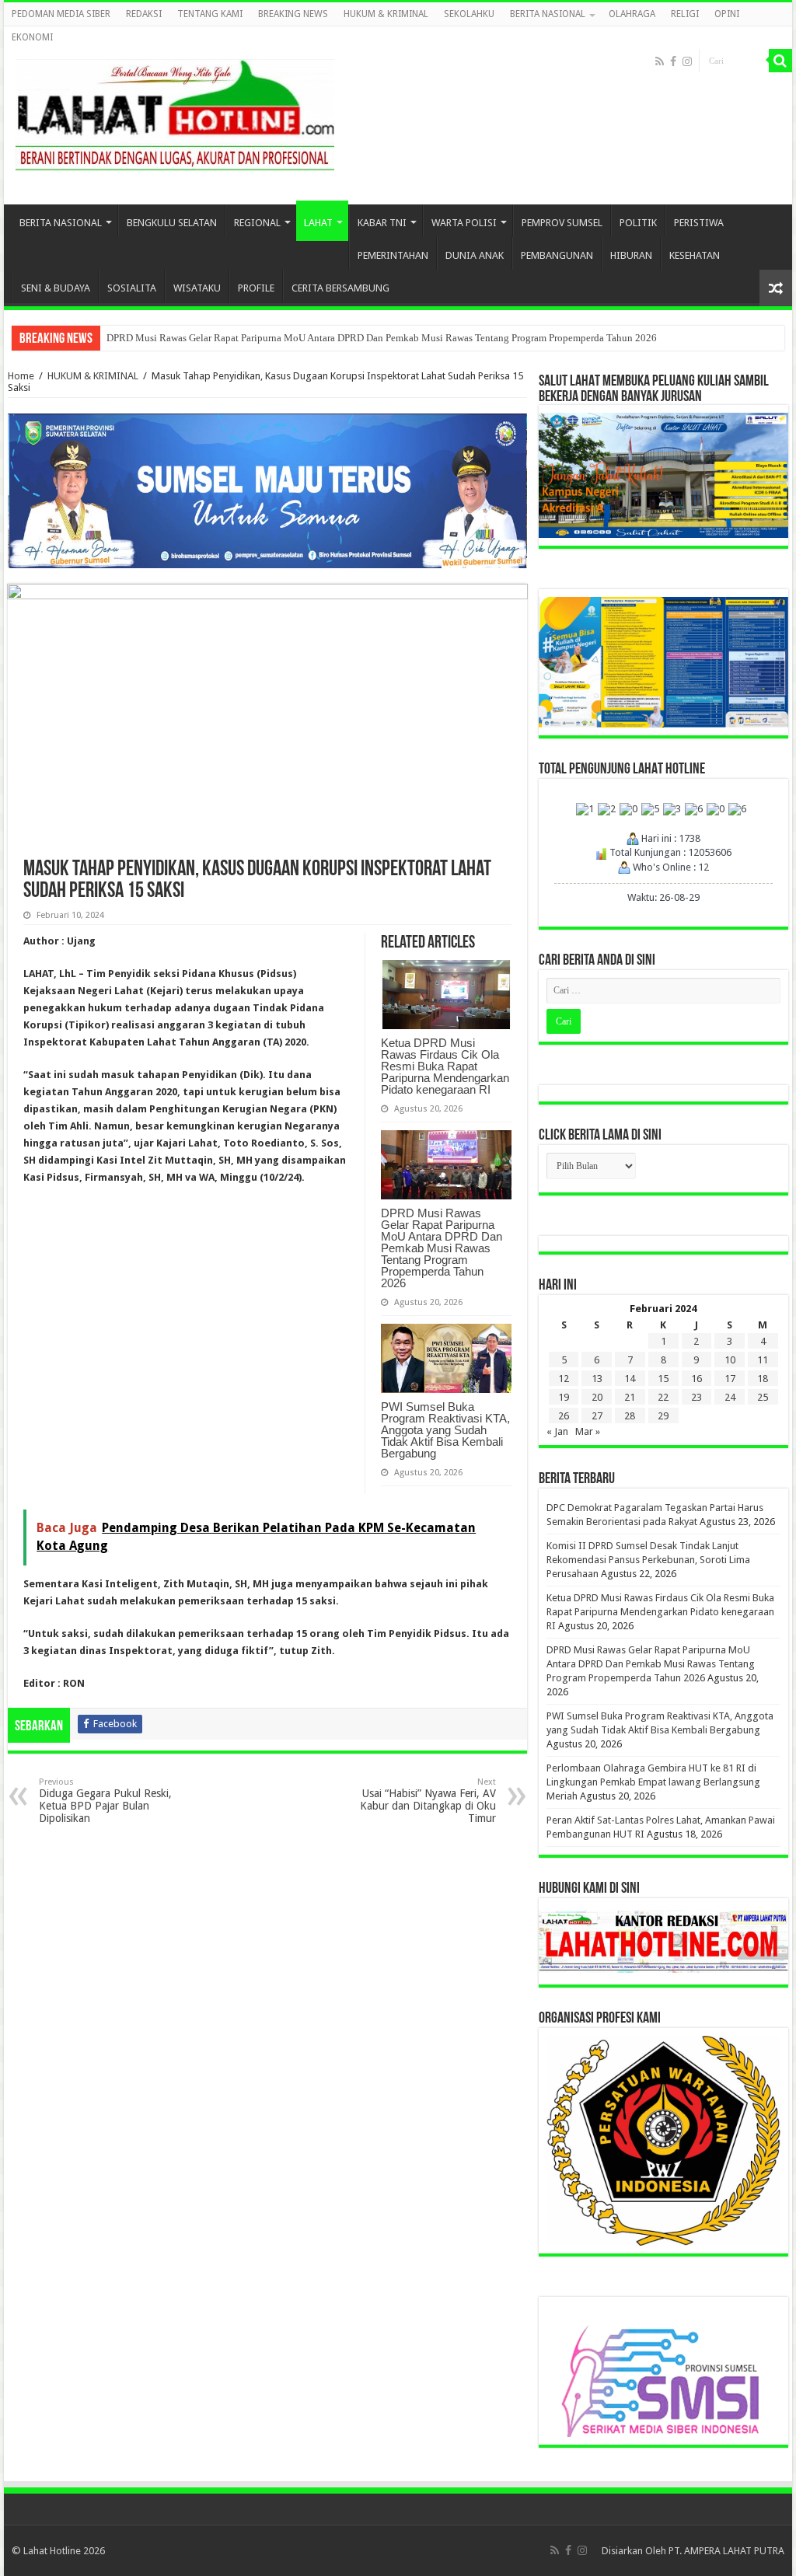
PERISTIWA (699, 223)
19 (564, 1397)
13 (597, 1379)
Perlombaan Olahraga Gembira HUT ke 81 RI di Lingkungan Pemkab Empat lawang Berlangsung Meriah (653, 1782)
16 (696, 1379)
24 (730, 1397)
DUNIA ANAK (475, 255)
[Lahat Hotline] (175, 112)
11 (763, 1360)
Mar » (588, 1431)
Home (21, 376)
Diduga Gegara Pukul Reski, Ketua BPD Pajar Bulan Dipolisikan (105, 1801)
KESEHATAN (695, 255)
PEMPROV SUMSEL (562, 223)
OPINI (727, 14)
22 (663, 1397)
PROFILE (256, 288)
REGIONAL (257, 223)
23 (696, 1397)
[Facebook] (673, 61)
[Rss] (660, 61)
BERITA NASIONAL (548, 14)
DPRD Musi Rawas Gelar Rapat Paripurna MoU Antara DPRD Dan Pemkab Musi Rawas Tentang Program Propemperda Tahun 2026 (382, 338)
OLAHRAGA (632, 14)
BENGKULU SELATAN (172, 223)
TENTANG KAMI (210, 14)
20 (597, 1397)
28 (630, 1416)
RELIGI (685, 14)
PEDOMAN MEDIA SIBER (61, 14)
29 (663, 1416)
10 (730, 1360)
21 (630, 1397)
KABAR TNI (382, 223)
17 (730, 1379)
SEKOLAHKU (469, 14)
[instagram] (687, 61)
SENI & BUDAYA (56, 288)
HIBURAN (631, 255)
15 (663, 1379)
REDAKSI (144, 14)
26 (564, 1416)
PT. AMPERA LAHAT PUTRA (726, 2551)
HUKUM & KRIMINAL (386, 14)
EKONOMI (32, 37)
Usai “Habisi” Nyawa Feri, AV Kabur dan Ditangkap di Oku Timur (428, 1801)
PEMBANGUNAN (557, 255)
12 (564, 1379)
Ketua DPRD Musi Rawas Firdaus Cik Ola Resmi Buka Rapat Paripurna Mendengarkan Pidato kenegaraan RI (445, 1066)
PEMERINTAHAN (393, 255)
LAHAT (318, 223)
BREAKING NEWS (293, 14)
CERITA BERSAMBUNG (340, 288)
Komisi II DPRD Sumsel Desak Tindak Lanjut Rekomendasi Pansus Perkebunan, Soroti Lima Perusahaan (648, 1560)
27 (597, 1416)
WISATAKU (197, 288)
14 (630, 1379)
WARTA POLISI (464, 223)
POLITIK (638, 223)
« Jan (557, 1431)
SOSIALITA (132, 288)
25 (763, 1397)
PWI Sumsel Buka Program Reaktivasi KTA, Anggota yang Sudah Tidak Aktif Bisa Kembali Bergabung (445, 1430)
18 (763, 1379)
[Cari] (780, 61)
